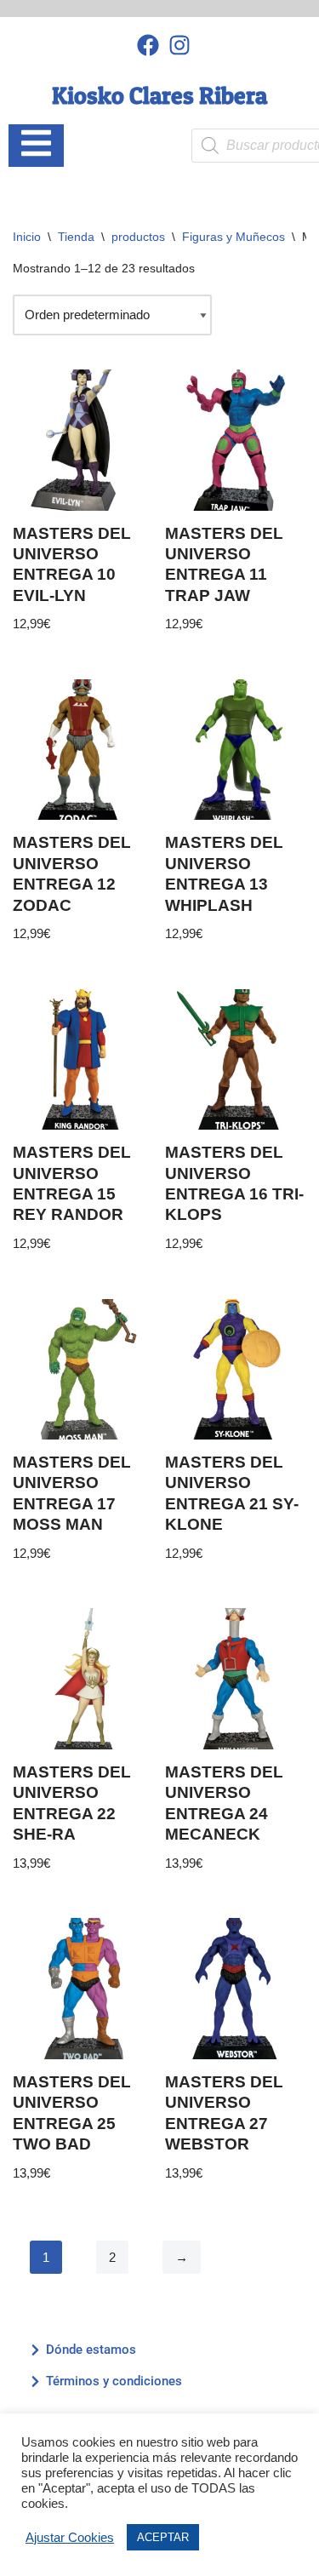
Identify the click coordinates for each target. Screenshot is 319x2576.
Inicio (27, 237)
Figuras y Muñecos (234, 237)
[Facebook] (148, 45)
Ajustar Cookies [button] (70, 2538)
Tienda (76, 237)
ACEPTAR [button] (163, 2537)
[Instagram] (179, 45)
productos (138, 237)
